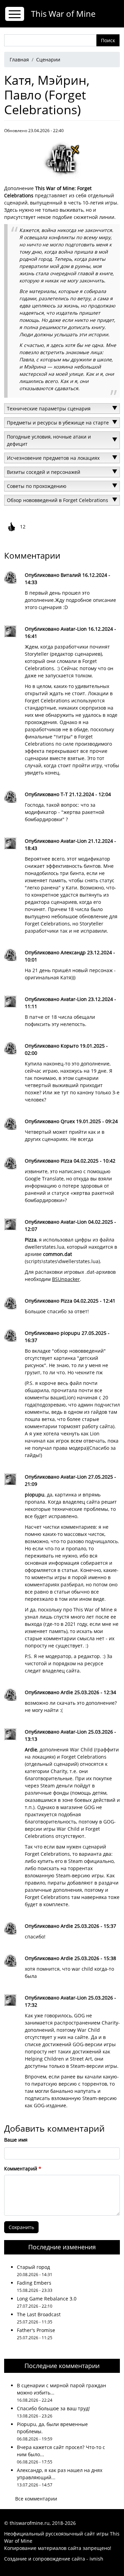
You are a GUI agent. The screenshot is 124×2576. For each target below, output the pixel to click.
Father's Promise (36, 2330)
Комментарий (21, 2169)
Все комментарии (36, 2499)
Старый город (33, 2267)
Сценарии (48, 60)
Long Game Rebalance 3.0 (47, 2299)
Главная (19, 60)
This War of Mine (63, 14)
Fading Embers (34, 2283)
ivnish (96, 2559)
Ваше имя (16, 2140)
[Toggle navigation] (15, 14)
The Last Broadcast (39, 2314)
